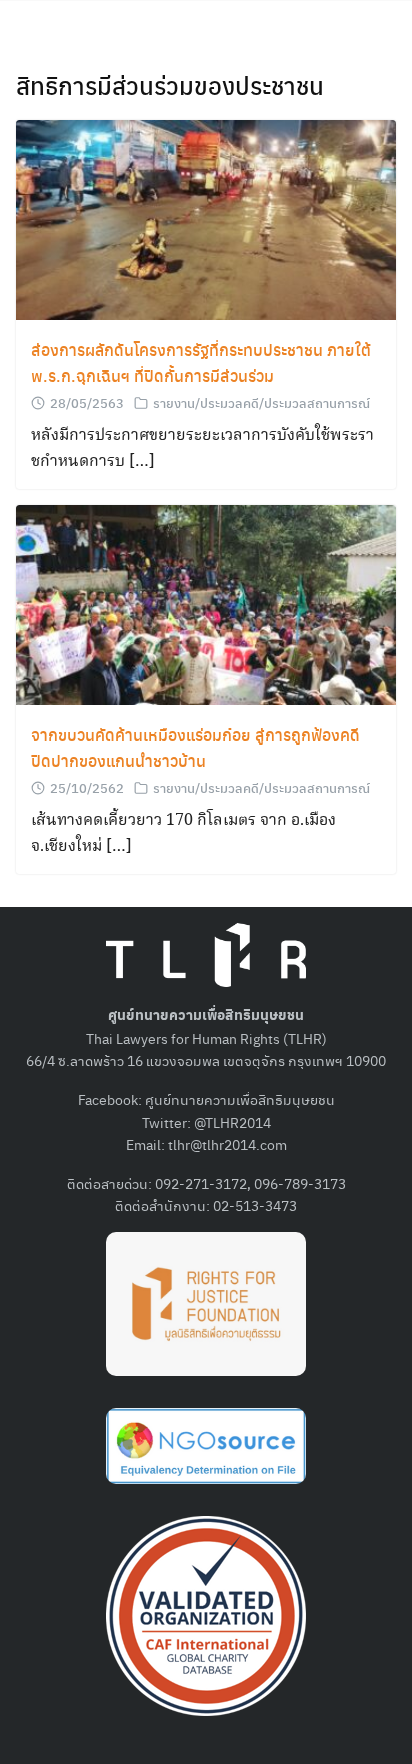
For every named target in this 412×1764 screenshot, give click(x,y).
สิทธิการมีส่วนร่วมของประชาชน (170, 85)
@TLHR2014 (232, 1122)
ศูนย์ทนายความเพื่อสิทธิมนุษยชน (240, 1099)
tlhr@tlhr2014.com (227, 1144)
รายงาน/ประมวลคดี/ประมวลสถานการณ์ (261, 402)
